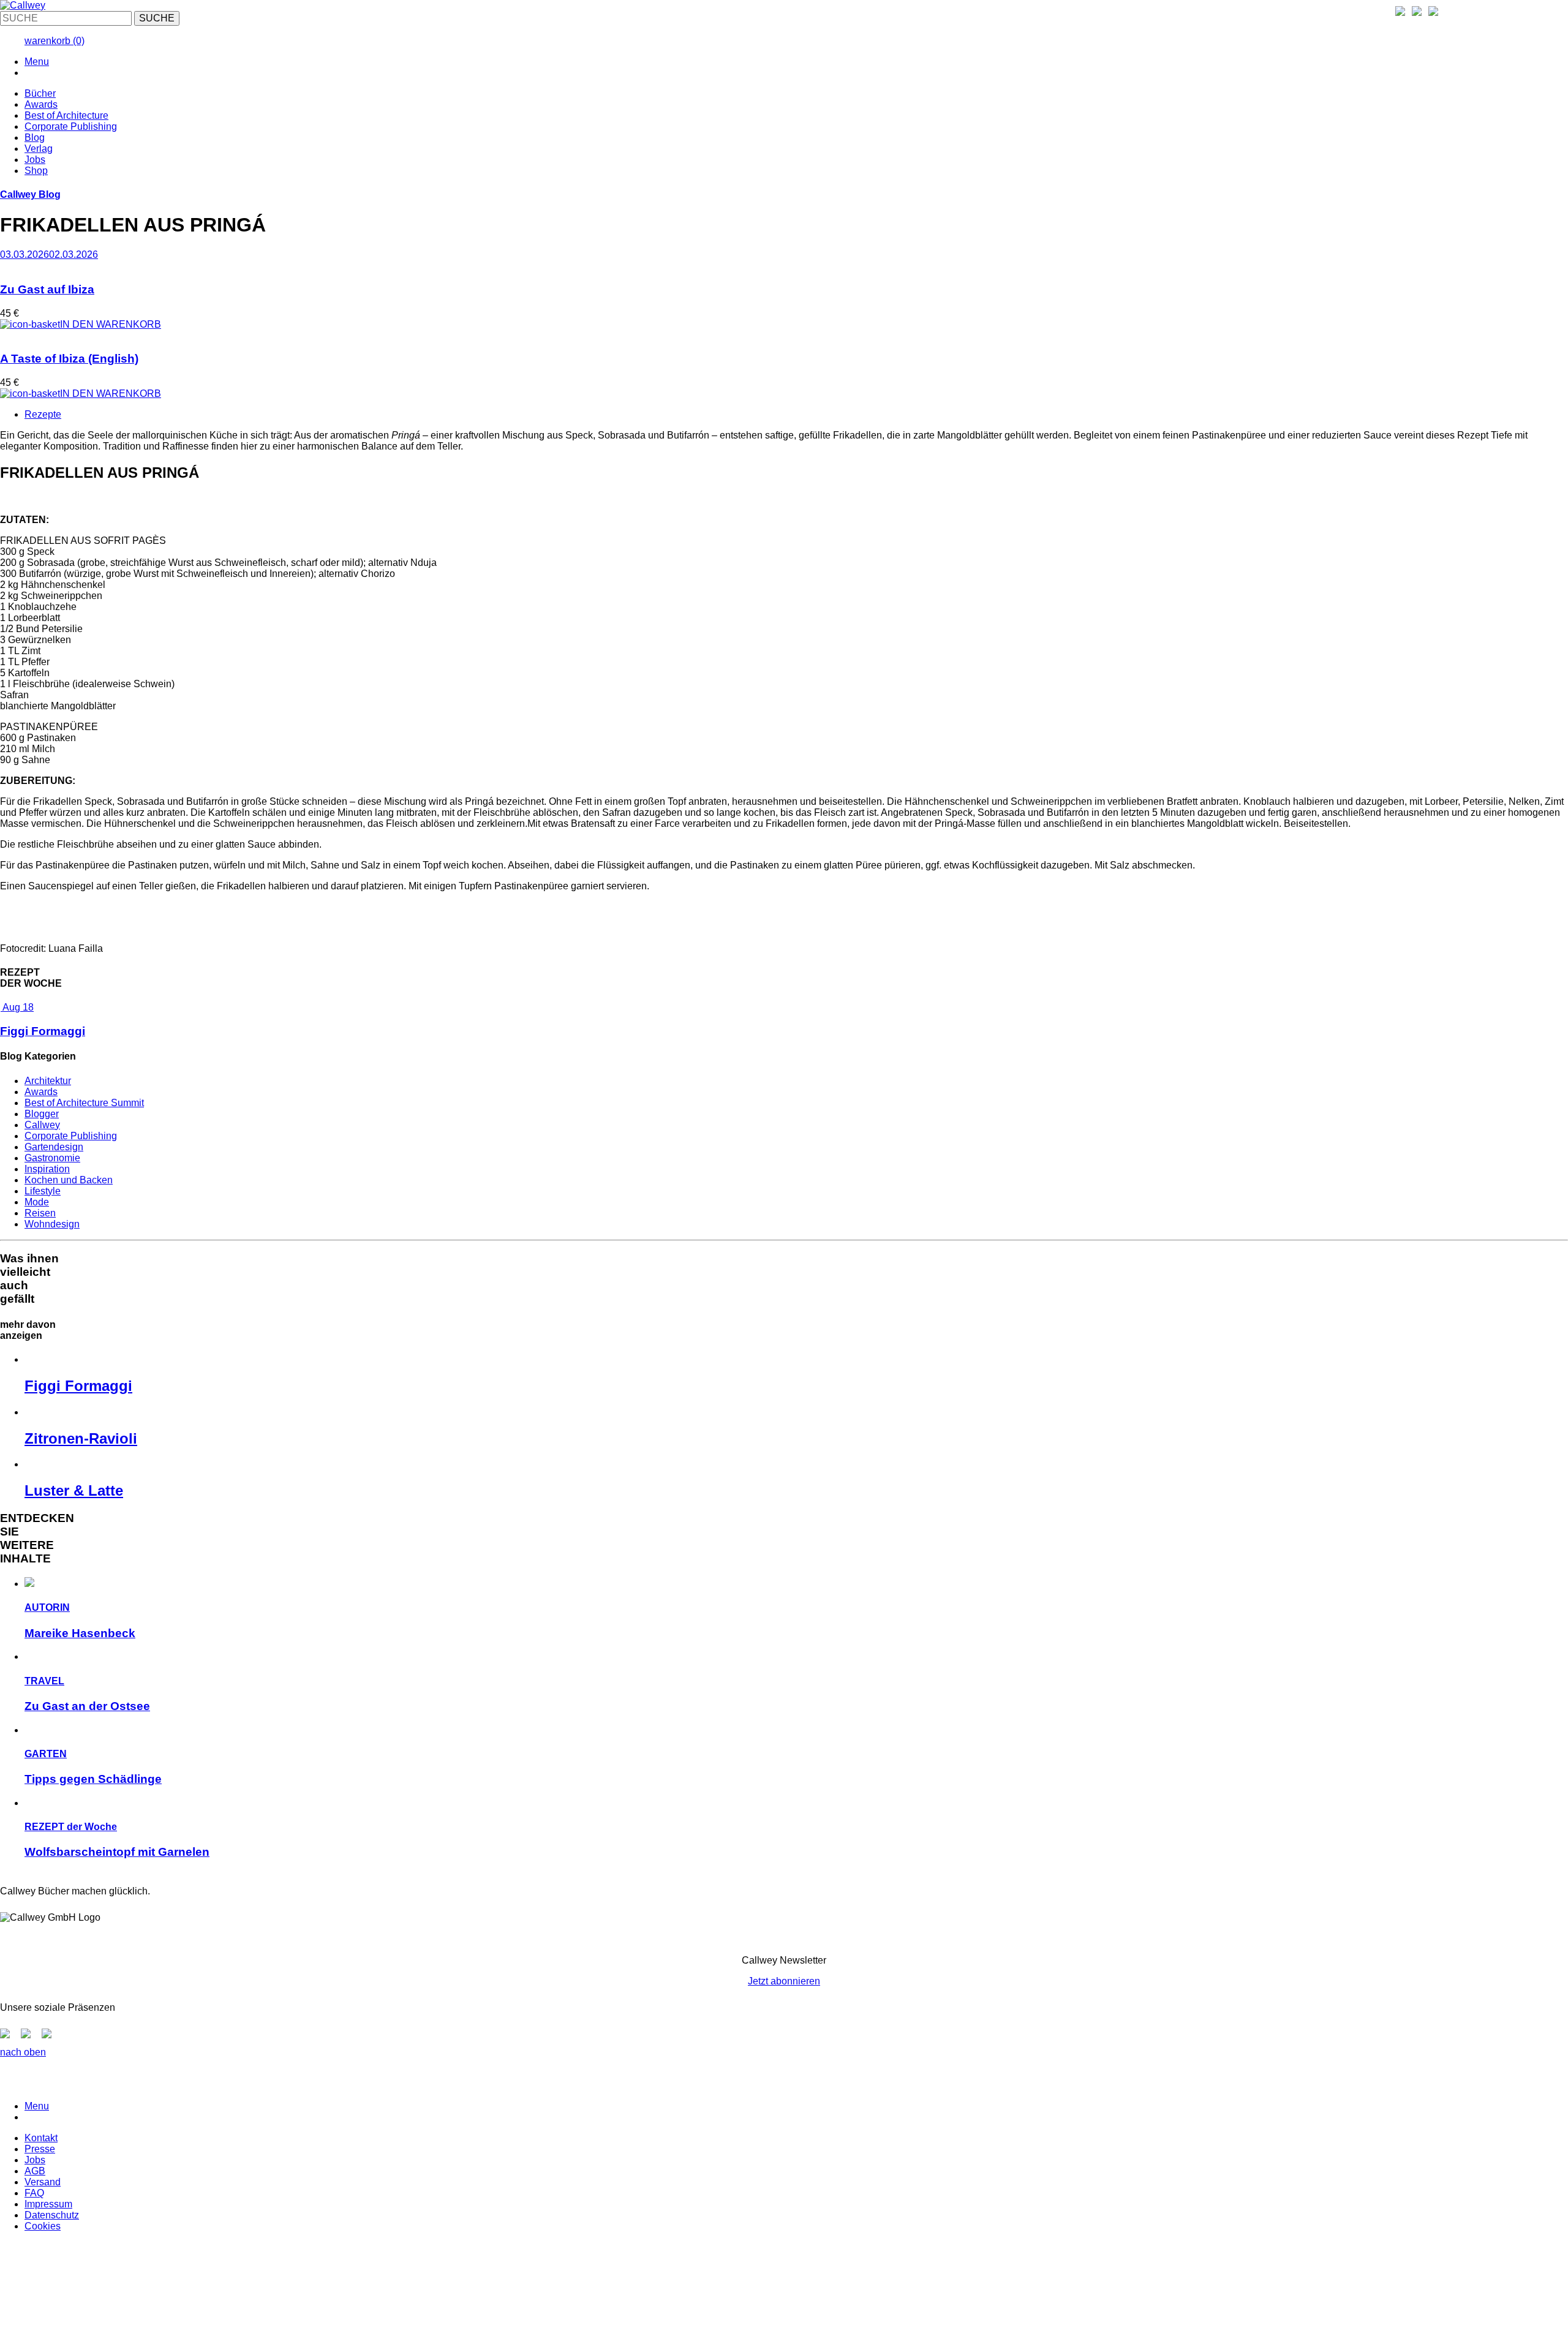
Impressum (48, 2204)
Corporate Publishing (71, 126)
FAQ (34, 2193)
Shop (36, 171)
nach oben (23, 2052)
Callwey (42, 1125)
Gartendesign (54, 1147)
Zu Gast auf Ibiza (47, 289)
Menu (37, 62)
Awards (41, 104)
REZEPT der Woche (71, 1827)
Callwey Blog (30, 194)
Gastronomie (52, 1158)
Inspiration (47, 1169)
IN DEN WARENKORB (111, 324)
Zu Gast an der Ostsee (87, 1706)
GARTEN (46, 1754)
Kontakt (41, 2138)
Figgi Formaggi (43, 1031)
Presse (40, 2149)
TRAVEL (44, 1681)
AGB (35, 2171)
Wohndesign (52, 1224)
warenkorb (55, 41)
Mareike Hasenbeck (80, 1633)
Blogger (42, 1114)
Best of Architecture (66, 115)
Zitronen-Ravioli (81, 1438)
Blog (35, 138)
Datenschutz (52, 2215)
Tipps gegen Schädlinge (93, 1779)
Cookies (43, 2226)
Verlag (39, 149)
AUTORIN (47, 1607)
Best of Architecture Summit (84, 1103)
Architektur (48, 1081)
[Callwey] (23, 5)
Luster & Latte (74, 1490)
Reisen (40, 1213)
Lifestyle (43, 1191)
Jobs (35, 160)
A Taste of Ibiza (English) (69, 359)
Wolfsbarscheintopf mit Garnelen (117, 1852)
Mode (37, 1202)
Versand (43, 2182)
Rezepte (43, 414)
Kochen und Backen (69, 1180)
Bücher (40, 93)
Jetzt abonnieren (784, 1981)
